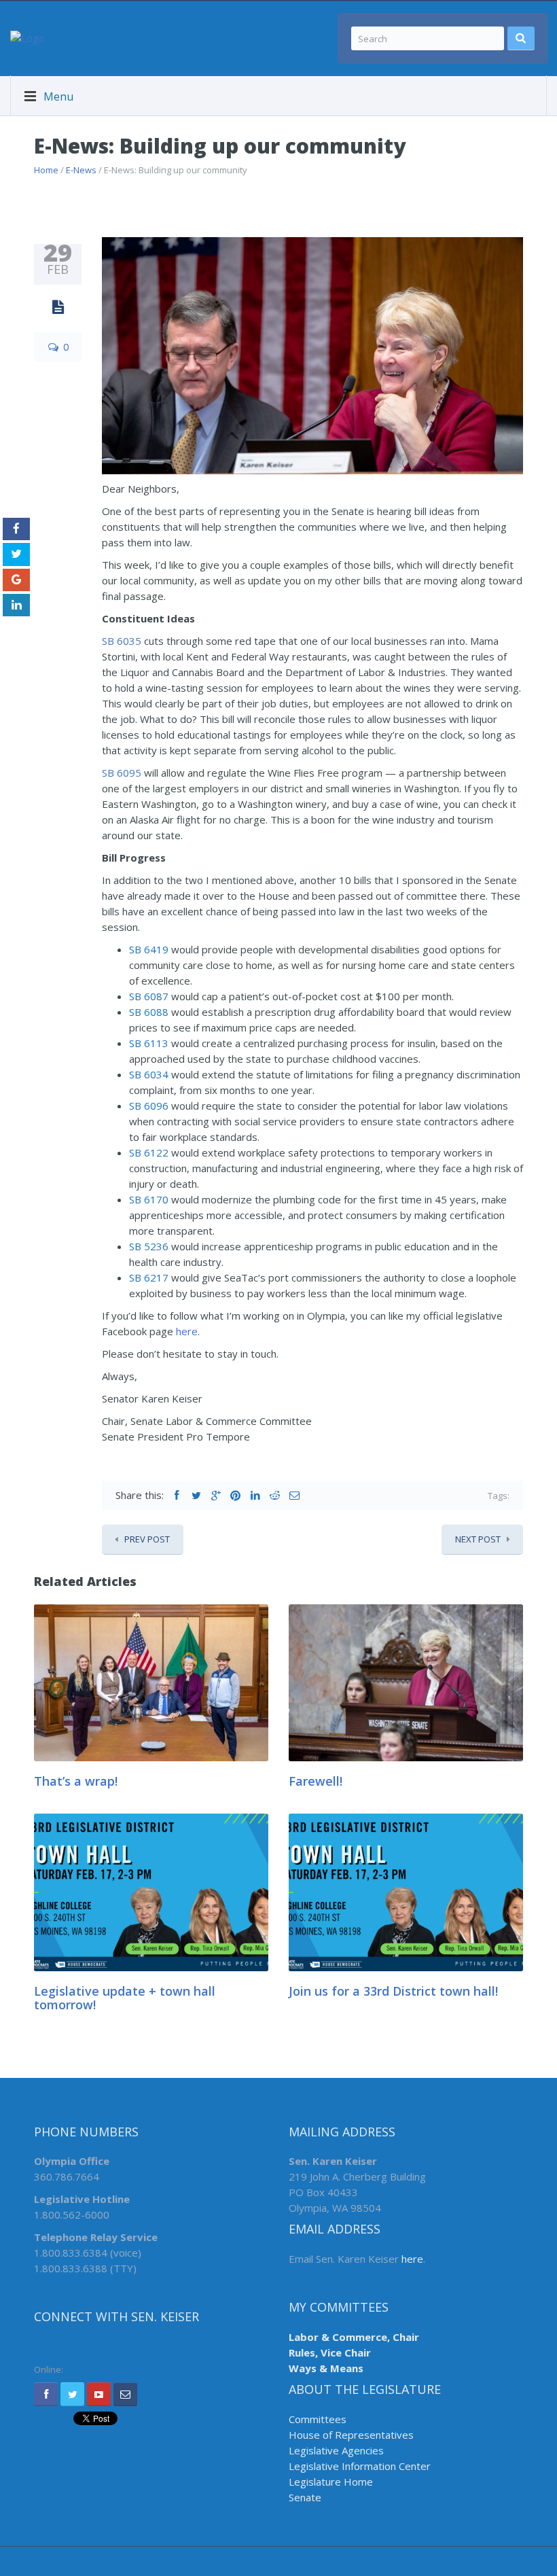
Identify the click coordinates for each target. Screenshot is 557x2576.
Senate (305, 2497)
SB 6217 (149, 1277)
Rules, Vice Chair (330, 2352)
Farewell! (316, 1781)
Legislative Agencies (336, 2450)
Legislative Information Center (360, 2466)
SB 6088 (149, 1012)
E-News (81, 170)
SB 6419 (149, 949)
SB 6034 (149, 1074)
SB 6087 (149, 996)
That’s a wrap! (76, 1781)
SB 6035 (122, 641)
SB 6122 (149, 1152)
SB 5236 (149, 1246)
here (187, 1331)
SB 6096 (149, 1106)
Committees (318, 2419)
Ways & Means (326, 2368)
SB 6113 (149, 1043)
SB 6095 (122, 773)
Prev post (147, 1539)
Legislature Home (331, 2482)
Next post (478, 1539)
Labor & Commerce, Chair (354, 2337)
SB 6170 (149, 1199)
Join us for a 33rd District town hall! (393, 1991)
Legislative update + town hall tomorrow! (125, 1998)
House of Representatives (351, 2435)
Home (46, 170)
